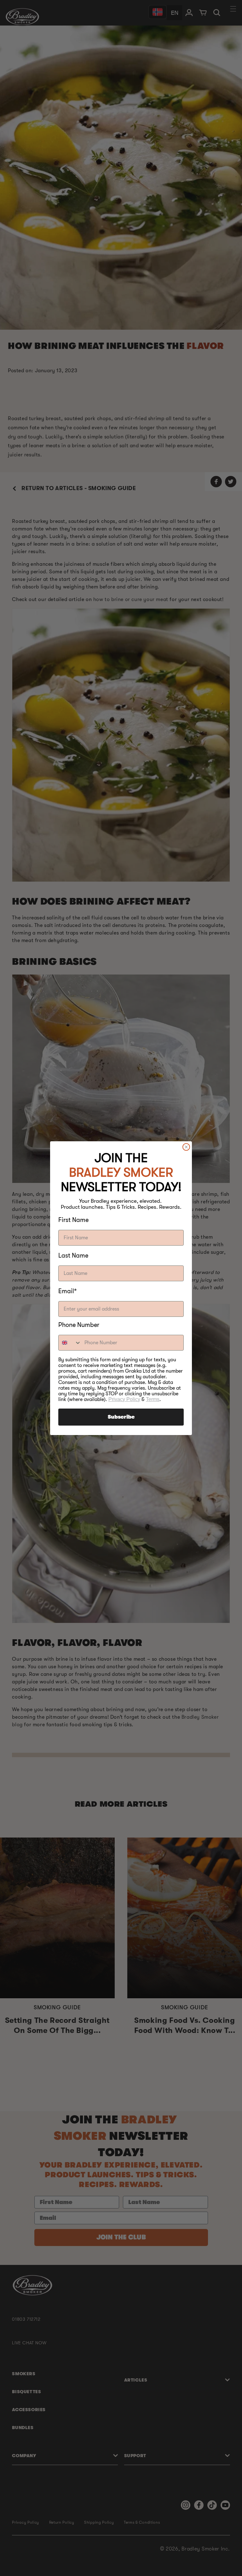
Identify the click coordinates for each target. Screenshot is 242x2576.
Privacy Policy (124, 1399)
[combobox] (70, 1343)
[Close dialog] (186, 1147)
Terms (153, 1399)
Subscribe (121, 1417)
